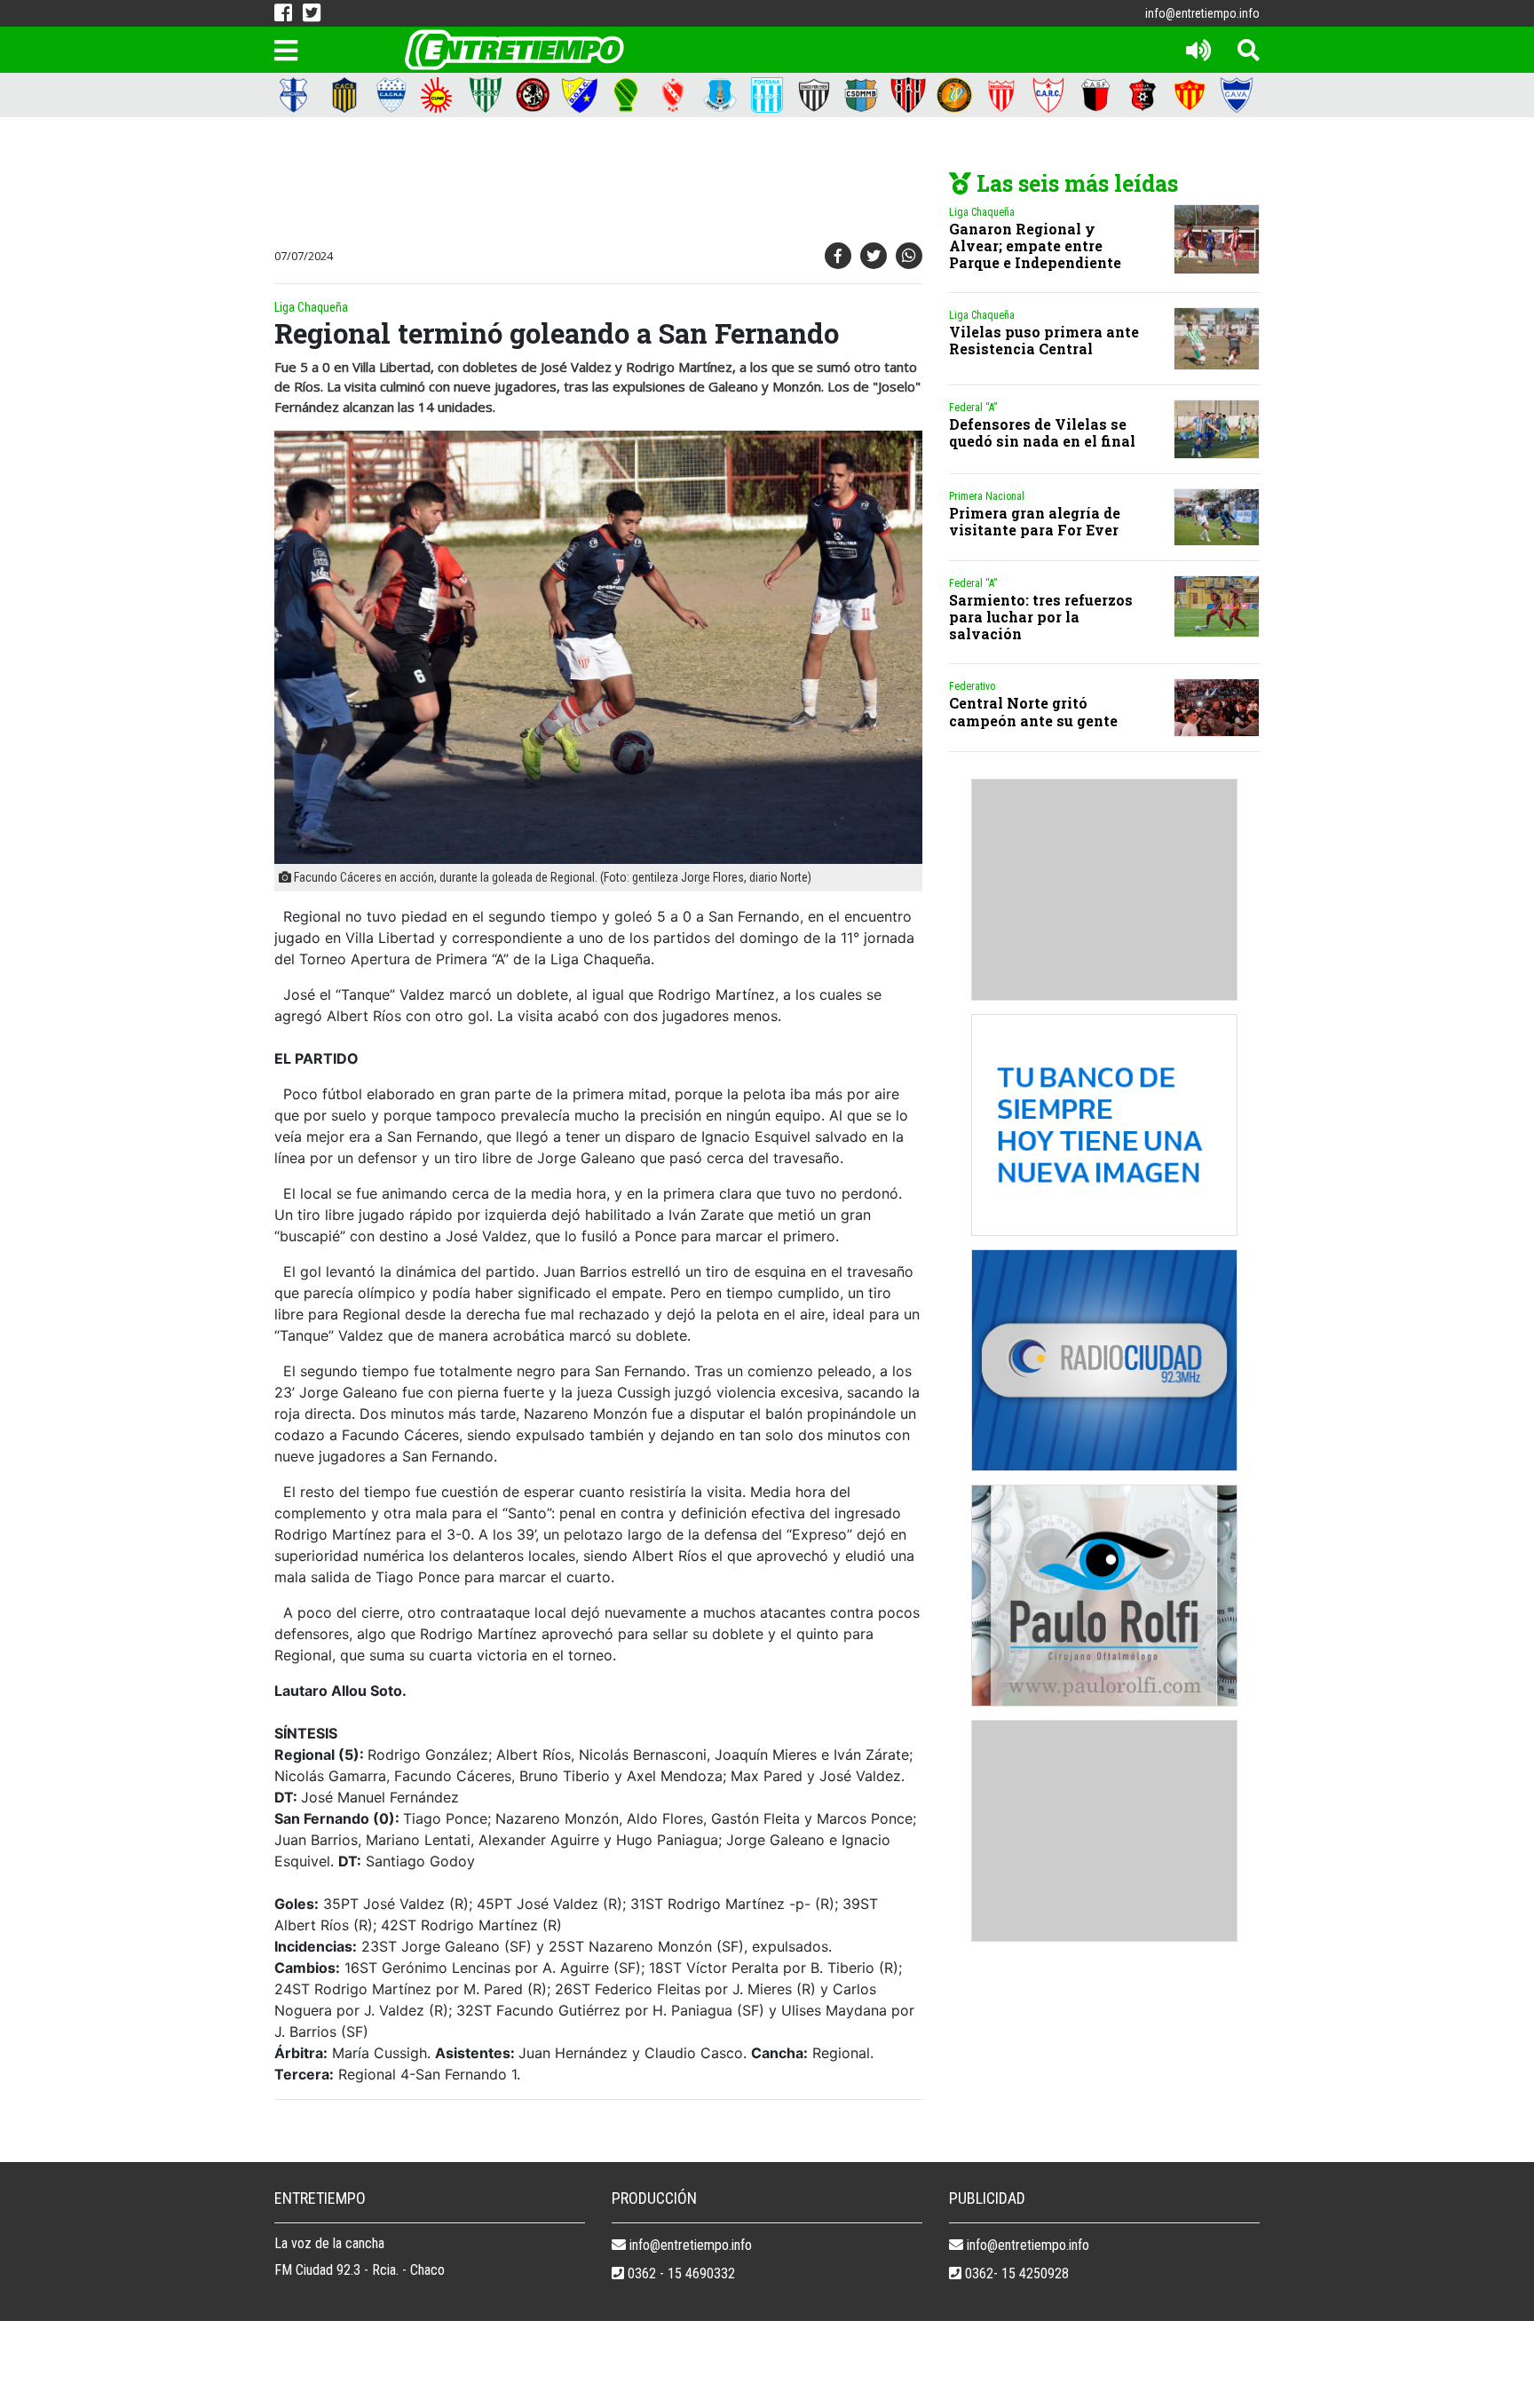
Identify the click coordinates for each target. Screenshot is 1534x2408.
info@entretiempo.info (1202, 13)
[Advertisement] (594, 184)
